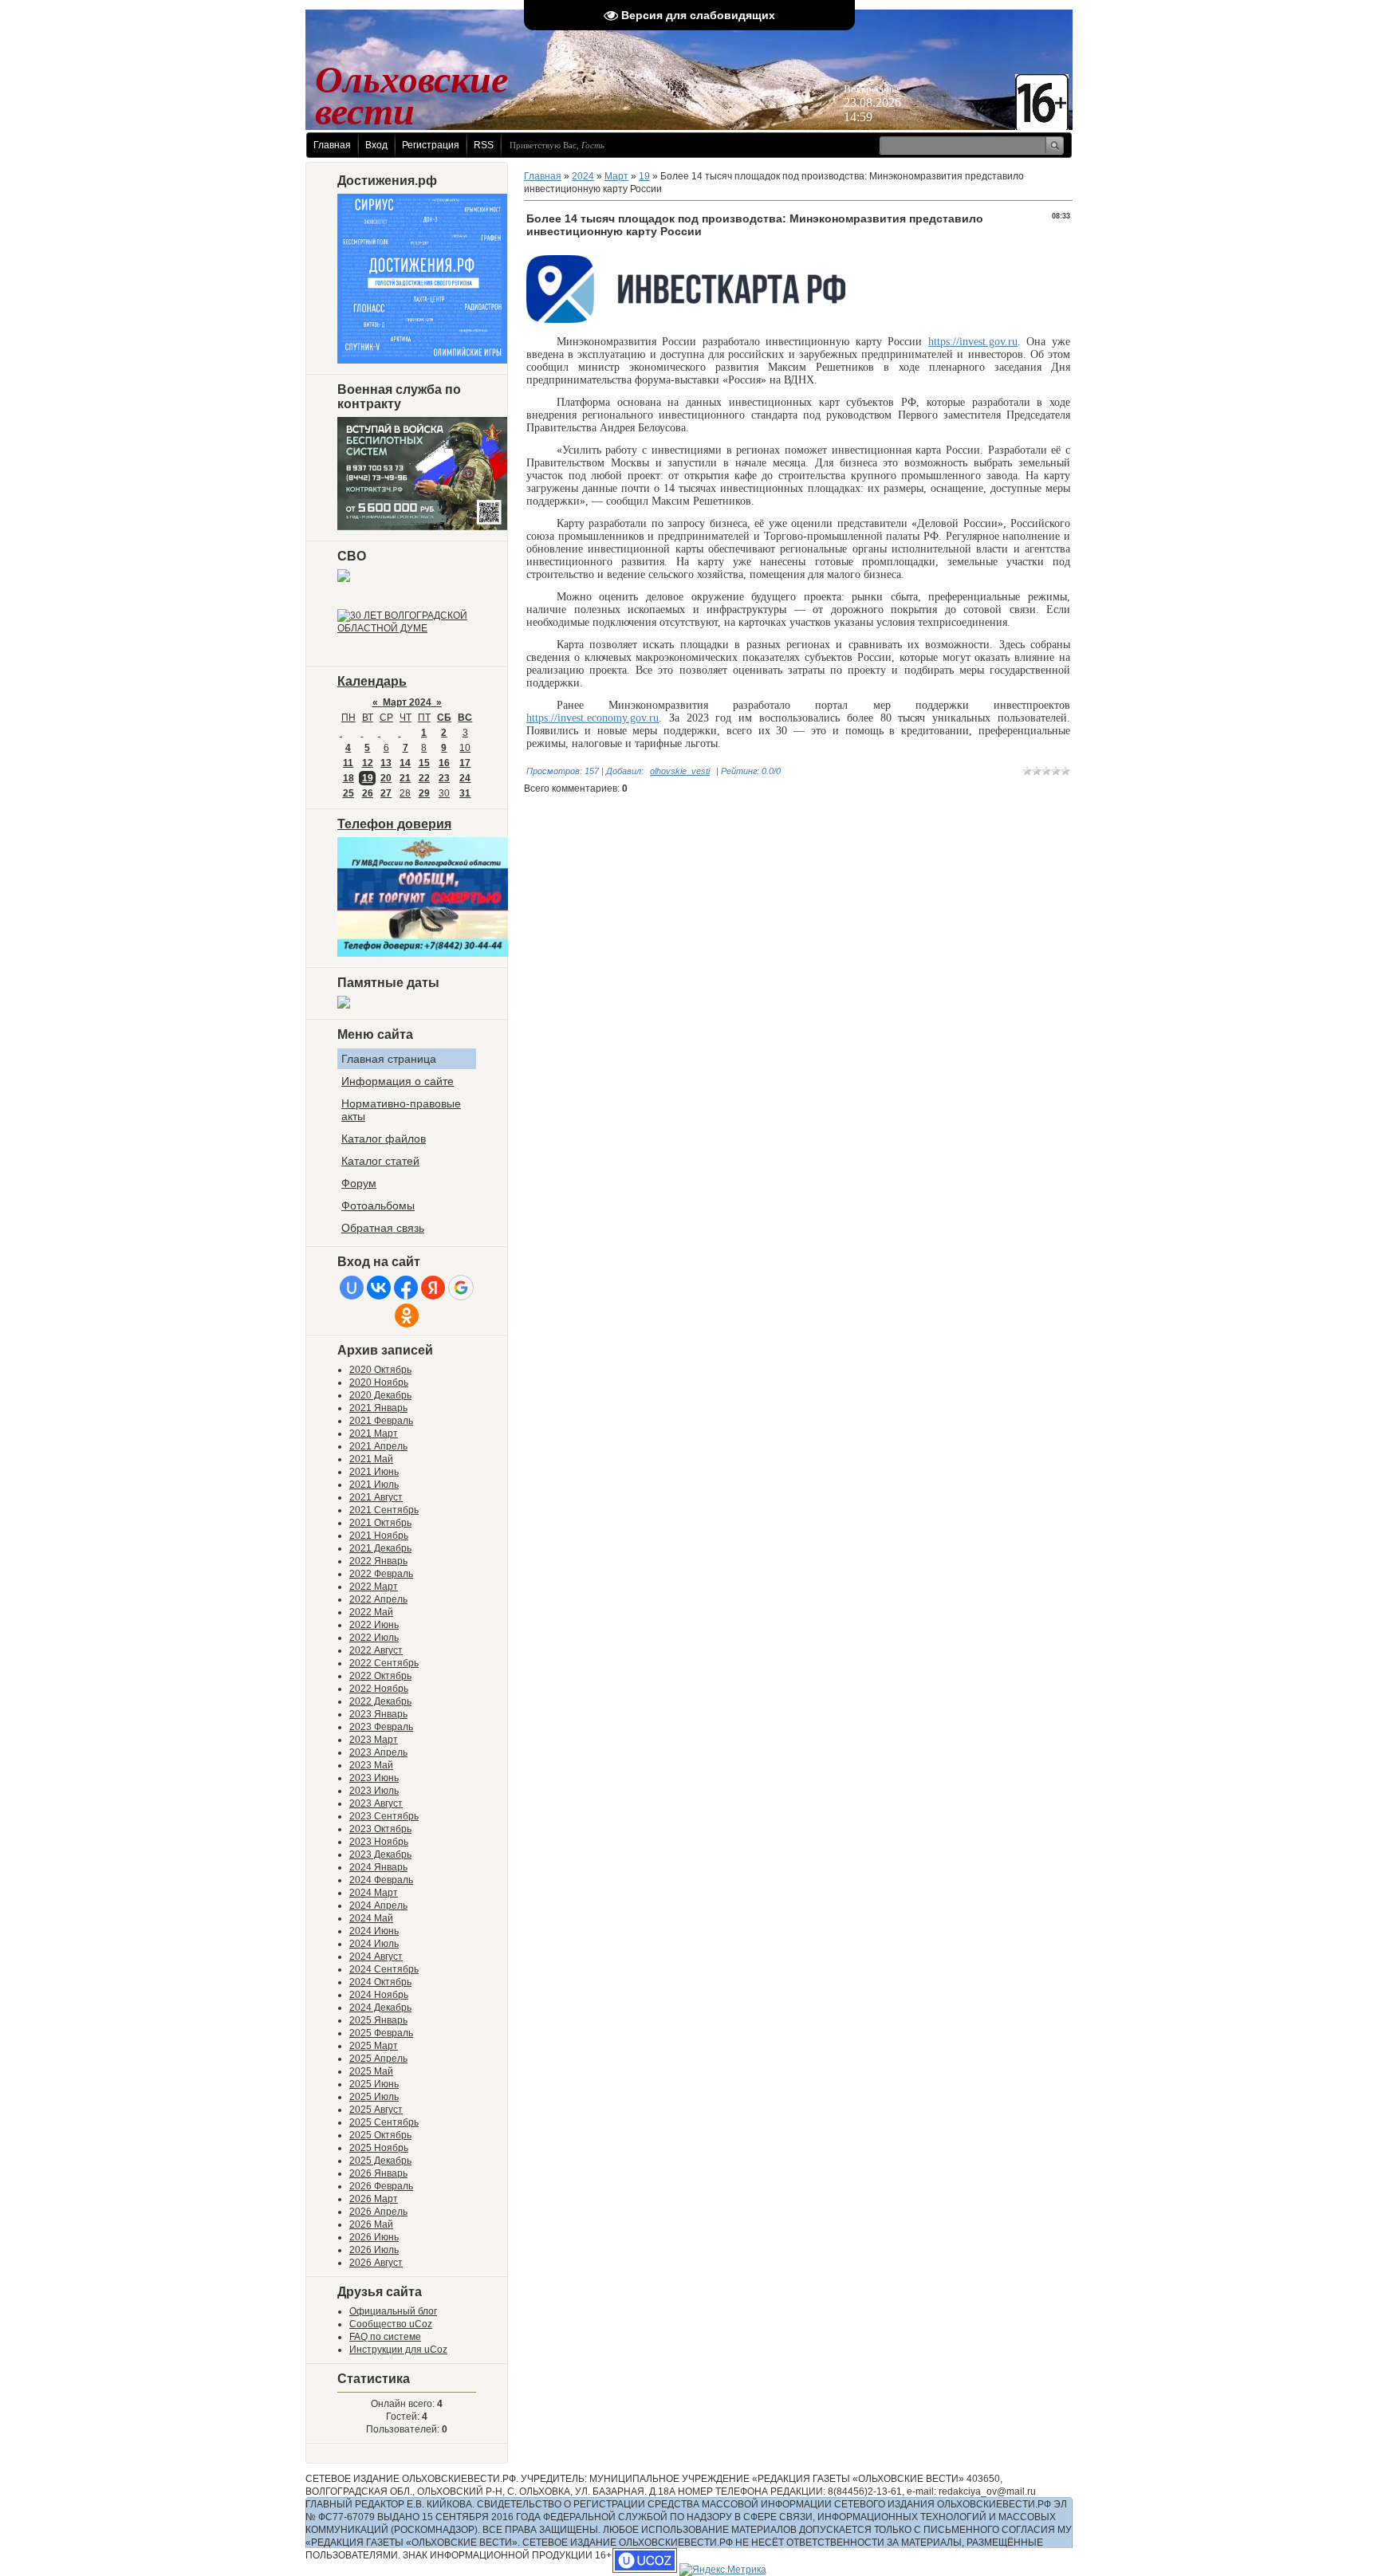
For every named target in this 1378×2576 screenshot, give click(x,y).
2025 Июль (374, 2097)
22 (424, 778)
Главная (332, 145)
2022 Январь (378, 1561)
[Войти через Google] (461, 1288)
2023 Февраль (381, 1727)
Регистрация (431, 145)
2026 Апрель (378, 2212)
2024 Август (376, 1957)
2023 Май (371, 1765)
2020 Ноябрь (379, 1382)
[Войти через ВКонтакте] (379, 1288)
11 (348, 763)
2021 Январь (378, 1408)
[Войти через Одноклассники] (407, 1316)
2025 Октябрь (380, 2135)
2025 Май (371, 2071)
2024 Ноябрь (379, 1995)
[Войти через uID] (352, 1288)
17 (465, 763)
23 (444, 778)
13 (386, 763)
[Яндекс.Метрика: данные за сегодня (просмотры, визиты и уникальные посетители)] (723, 2570)
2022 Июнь (374, 1625)
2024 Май (371, 1918)
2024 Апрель (378, 1905)
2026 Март (374, 2199)
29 (424, 793)
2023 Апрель (378, 1752)
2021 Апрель (378, 1446)
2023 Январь (378, 1714)
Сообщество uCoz (391, 2324)
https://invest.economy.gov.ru (593, 718)
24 (465, 778)
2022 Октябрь (380, 1676)
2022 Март (374, 1587)
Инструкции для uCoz (398, 2350)
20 (386, 778)
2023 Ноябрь (379, 1842)
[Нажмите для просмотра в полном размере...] (686, 320)
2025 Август (376, 2110)
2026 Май (371, 2224)
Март (616, 176)
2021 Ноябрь (379, 1536)
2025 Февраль (381, 2033)
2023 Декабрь (380, 1854)
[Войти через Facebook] (406, 1288)
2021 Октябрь (380, 1523)
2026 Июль (374, 2250)
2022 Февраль (381, 1574)
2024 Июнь (374, 1931)
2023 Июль (374, 1791)
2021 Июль (374, 1485)
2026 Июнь (374, 2237)
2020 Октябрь (380, 1370)
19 (368, 778)
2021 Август (376, 1497)
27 (386, 793)
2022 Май (371, 1612)
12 (368, 763)
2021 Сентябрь (384, 1510)
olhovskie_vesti (680, 771)
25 (348, 793)
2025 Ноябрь (379, 2148)
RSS (484, 145)
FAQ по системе (385, 2337)
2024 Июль (374, 1944)
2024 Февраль (381, 1880)
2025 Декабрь (380, 2161)
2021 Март (374, 1434)
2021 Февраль (381, 1421)
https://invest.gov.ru (973, 342)
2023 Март (374, 1740)
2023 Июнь (374, 1778)
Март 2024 (407, 702)
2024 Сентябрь (384, 1969)
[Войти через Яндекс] (433, 1288)
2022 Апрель (378, 1599)
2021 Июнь (374, 1472)
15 (424, 763)
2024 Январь (378, 1867)
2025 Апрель (378, 2059)
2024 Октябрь (380, 1982)
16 (444, 763)
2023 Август (376, 1803)
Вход (376, 145)
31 (465, 793)
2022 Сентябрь (384, 1663)
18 (348, 778)
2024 (583, 176)
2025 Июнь (374, 2084)
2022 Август (376, 1650)
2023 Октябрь (380, 1829)
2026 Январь (378, 2173)
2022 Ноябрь (379, 1689)
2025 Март (374, 2046)
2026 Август (376, 2263)
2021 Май (371, 1459)
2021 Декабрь (380, 1548)
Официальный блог (393, 2311)
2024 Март (374, 1893)
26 (368, 793)
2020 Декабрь (380, 1395)
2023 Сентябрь (384, 1816)
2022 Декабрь (380, 1701)
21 (405, 778)
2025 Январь (378, 2020)
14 (405, 763)
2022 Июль (374, 1638)
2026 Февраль (381, 2186)
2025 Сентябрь (384, 2122)
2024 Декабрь (380, 2008)
